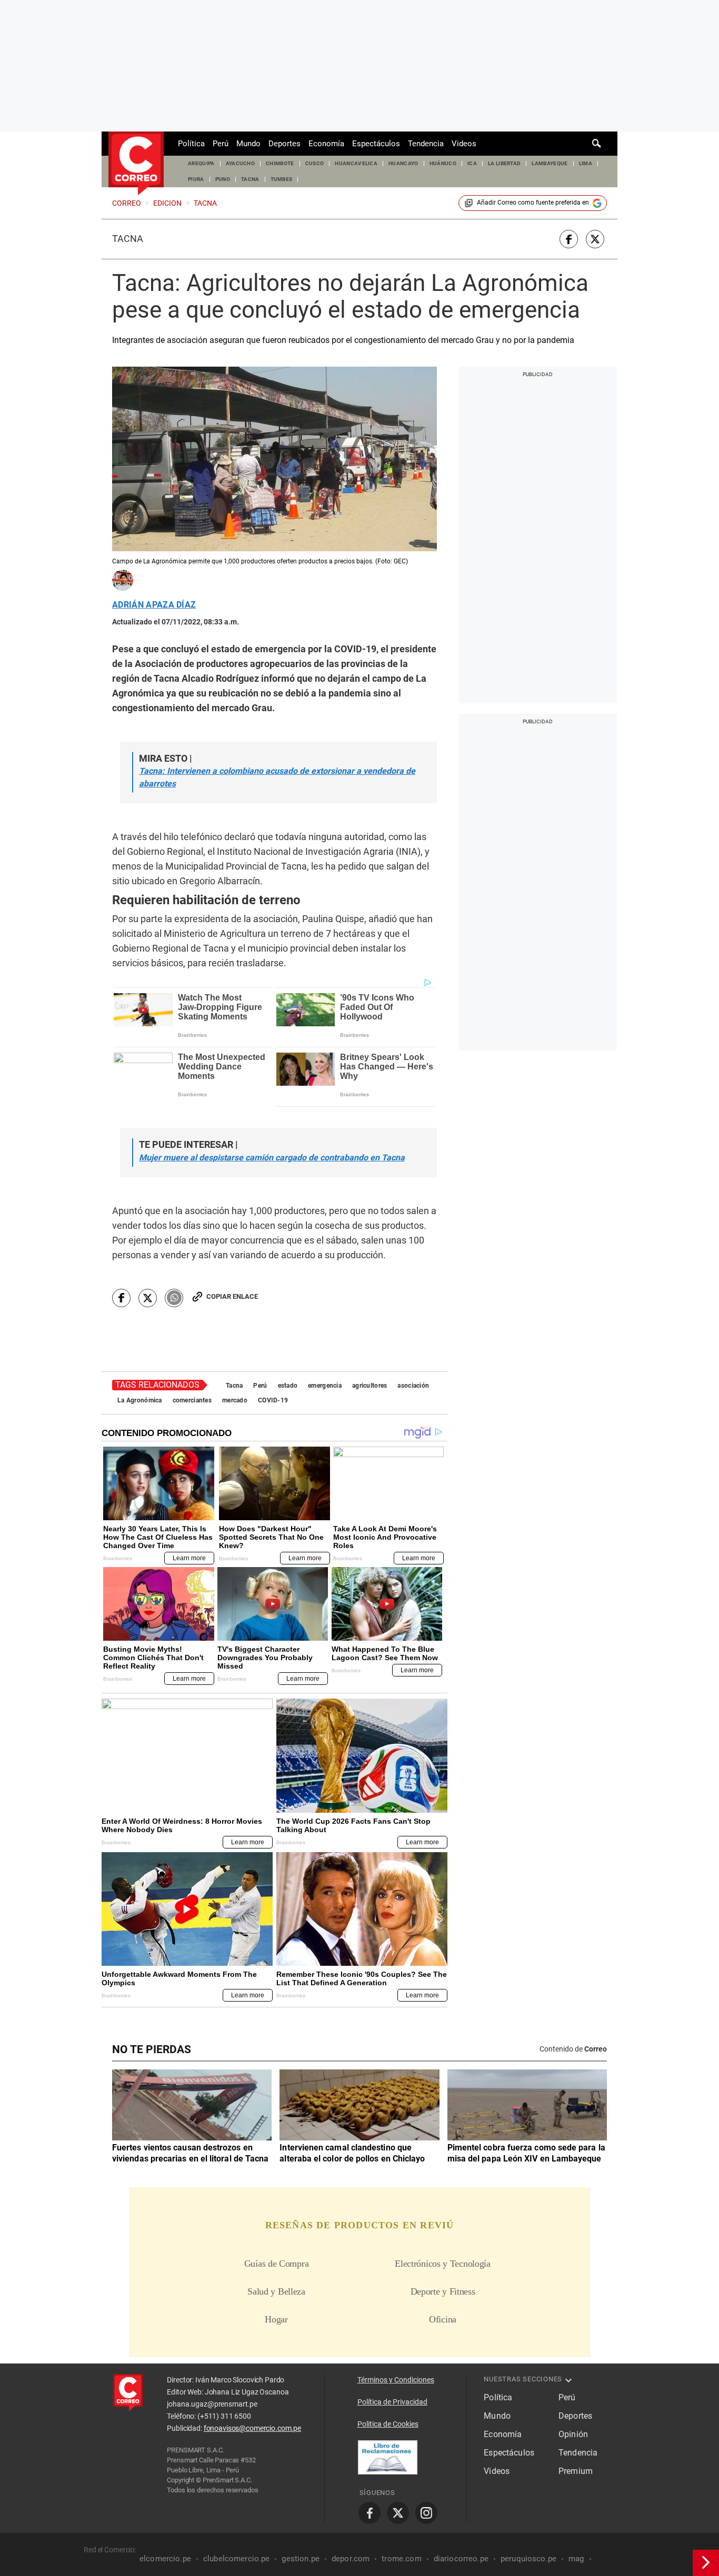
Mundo (248, 144)
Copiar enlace (232, 1296)
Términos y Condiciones (396, 2380)
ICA (472, 163)
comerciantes (192, 1400)
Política (191, 144)
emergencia (325, 1386)
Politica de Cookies (388, 2424)
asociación (413, 1386)
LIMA (586, 163)
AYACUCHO (241, 163)
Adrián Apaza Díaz (154, 605)
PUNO (223, 179)
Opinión (573, 2434)
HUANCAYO (403, 163)
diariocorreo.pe (461, 2559)
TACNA (250, 179)
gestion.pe (301, 2559)
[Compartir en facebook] (569, 239)
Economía (326, 144)
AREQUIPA (201, 163)
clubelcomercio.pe (237, 2559)
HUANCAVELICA (356, 163)
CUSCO (315, 163)
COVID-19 (273, 1400)
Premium (576, 2471)
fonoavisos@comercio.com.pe (252, 2428)
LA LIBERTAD (505, 163)
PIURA (196, 179)
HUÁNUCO (443, 163)
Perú (221, 144)
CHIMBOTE (280, 163)
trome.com (401, 2559)
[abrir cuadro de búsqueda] (597, 144)
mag (576, 2559)
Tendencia (426, 144)
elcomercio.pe (165, 2559)
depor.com (351, 2559)
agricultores (370, 1386)
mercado (235, 1400)
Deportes (284, 144)
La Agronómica (140, 1400)
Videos (464, 144)
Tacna (128, 239)
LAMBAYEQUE (550, 163)
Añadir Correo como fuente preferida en (533, 203)
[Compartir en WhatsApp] (174, 1298)
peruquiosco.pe (528, 2559)
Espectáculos (376, 144)
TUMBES (282, 179)
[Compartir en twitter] (595, 239)
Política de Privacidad (392, 2402)
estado (288, 1386)
